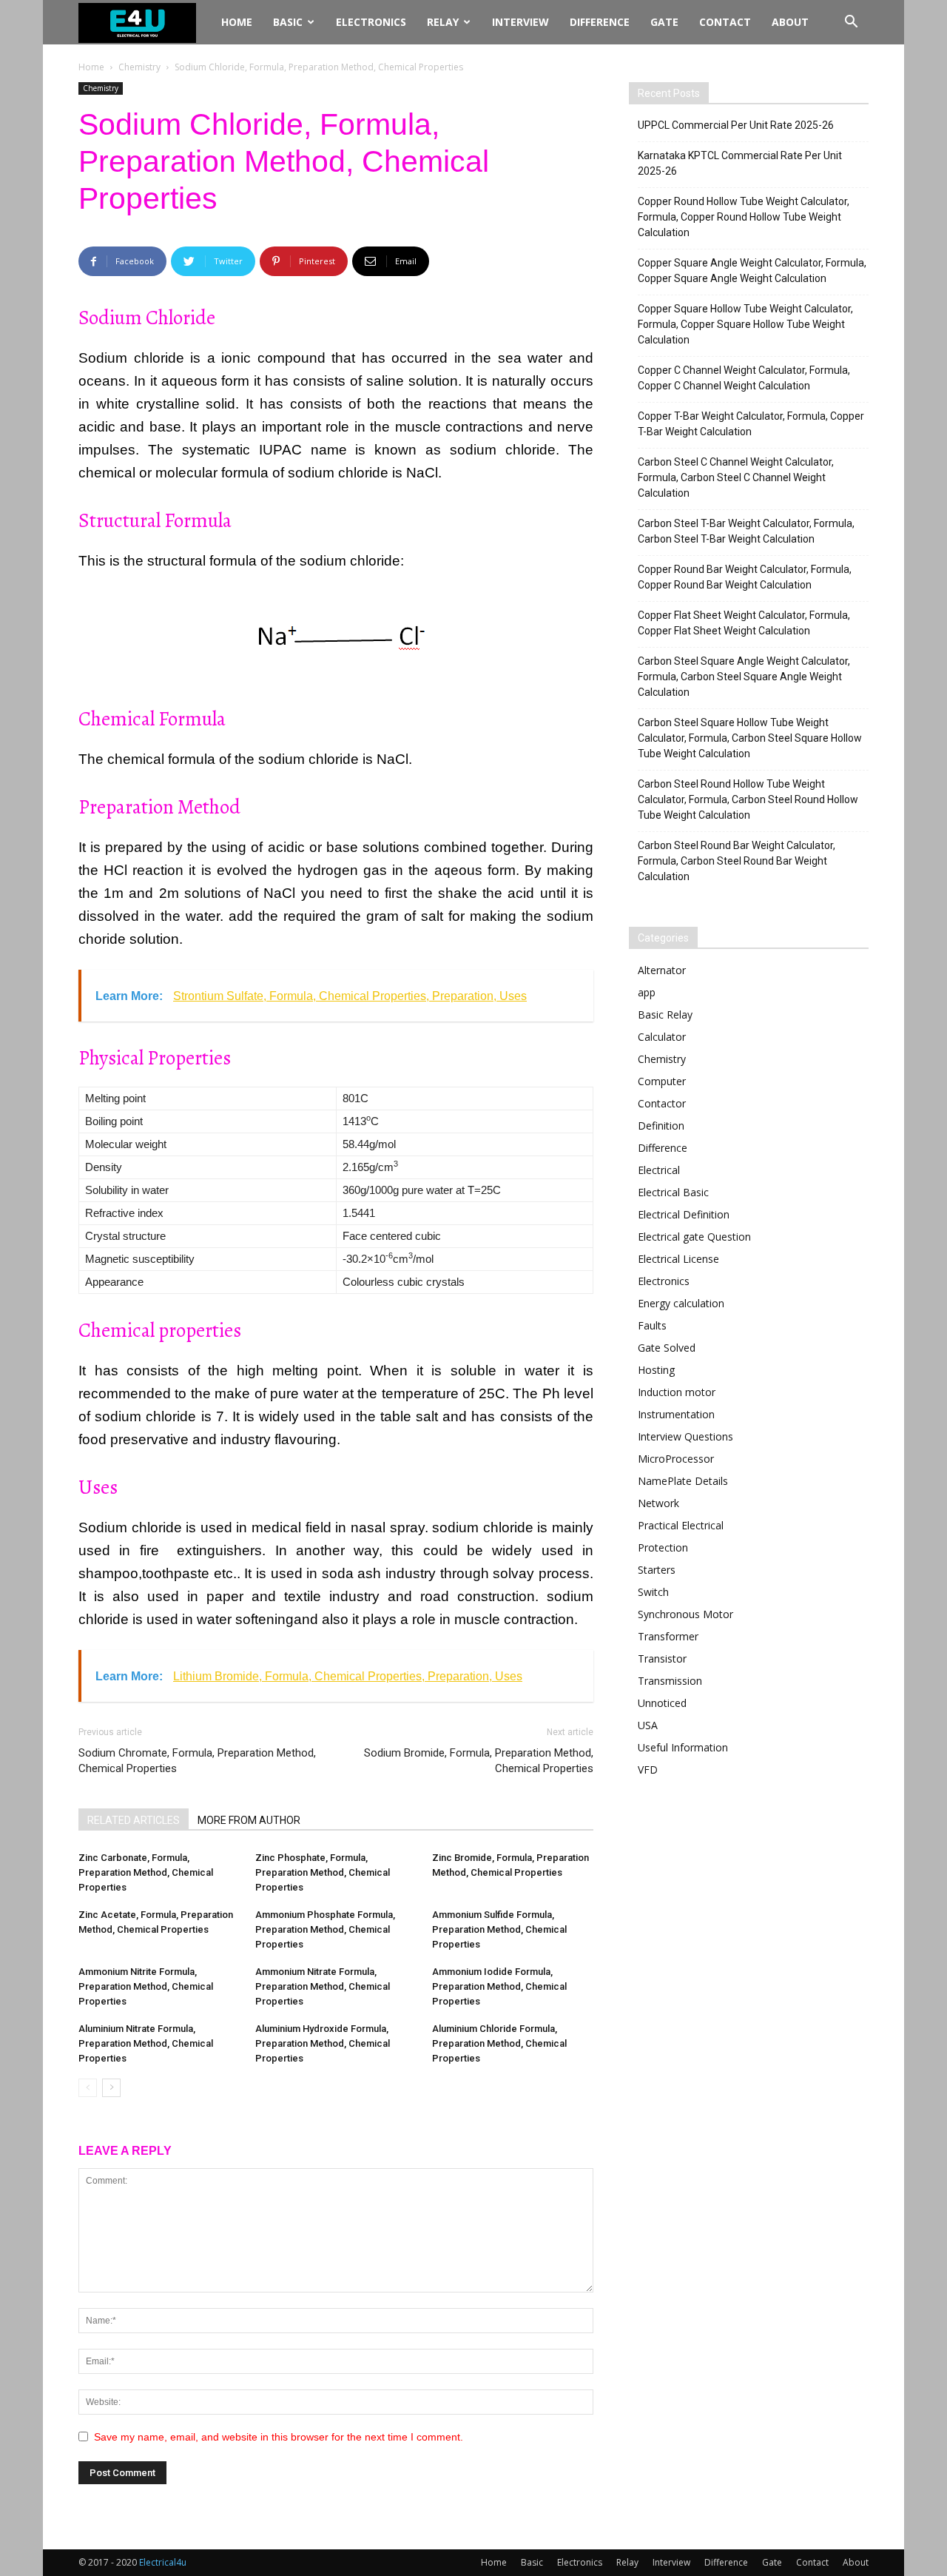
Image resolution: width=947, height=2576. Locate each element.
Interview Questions (685, 1436)
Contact (725, 22)
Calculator (662, 1037)
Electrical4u (163, 2562)
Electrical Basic (673, 1192)
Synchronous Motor (685, 1614)
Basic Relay (665, 1014)
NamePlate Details (683, 1481)
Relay (443, 22)
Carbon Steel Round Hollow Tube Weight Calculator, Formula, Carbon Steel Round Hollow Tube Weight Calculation (748, 799)
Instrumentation (676, 1414)
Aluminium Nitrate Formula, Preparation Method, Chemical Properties (146, 2043)
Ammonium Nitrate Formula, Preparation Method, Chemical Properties (323, 1986)
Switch (653, 1592)
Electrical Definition (684, 1214)
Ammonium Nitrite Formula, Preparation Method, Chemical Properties (146, 1986)
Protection (663, 1547)
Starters (657, 1570)
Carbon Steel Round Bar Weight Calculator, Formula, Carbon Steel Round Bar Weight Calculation (737, 861)
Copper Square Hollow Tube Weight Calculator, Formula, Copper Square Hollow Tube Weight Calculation (745, 324)
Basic (288, 22)
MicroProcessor (676, 1459)
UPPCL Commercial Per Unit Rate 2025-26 (736, 125)
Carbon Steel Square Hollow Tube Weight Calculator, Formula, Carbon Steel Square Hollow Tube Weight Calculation (750, 738)
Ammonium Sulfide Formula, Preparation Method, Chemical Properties (499, 1929)
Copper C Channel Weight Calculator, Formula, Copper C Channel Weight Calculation (744, 378)
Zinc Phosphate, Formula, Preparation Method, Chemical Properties (323, 1872)
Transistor (662, 1658)
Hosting (656, 1370)
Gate (664, 22)
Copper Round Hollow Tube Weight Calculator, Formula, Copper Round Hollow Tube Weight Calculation (744, 217)
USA (648, 1725)
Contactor (662, 1103)
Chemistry (139, 67)
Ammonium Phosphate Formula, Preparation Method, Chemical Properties (325, 1929)
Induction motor (677, 1392)
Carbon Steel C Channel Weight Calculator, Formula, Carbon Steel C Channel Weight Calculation (736, 477)
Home (237, 22)
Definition (661, 1126)
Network (658, 1503)
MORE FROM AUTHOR (249, 1820)
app (647, 992)
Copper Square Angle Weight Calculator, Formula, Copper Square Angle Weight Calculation (752, 271)
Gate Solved (667, 1348)
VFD (648, 1770)
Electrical (659, 1170)
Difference (600, 22)
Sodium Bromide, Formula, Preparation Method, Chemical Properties (479, 1761)
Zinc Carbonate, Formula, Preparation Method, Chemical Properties (146, 1872)
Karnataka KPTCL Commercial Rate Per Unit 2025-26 (740, 163)
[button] (851, 23)
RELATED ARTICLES (134, 1820)
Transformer (668, 1636)
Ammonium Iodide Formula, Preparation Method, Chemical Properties (499, 1986)
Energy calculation (681, 1303)
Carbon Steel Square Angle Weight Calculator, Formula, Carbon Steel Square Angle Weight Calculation (744, 677)
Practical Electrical (681, 1525)
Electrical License (678, 1259)
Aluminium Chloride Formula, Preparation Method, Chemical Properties (499, 2043)
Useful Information (683, 1747)
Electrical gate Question (694, 1237)
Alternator (662, 970)
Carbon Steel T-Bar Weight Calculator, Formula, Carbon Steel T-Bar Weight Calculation (746, 531)
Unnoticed (662, 1703)
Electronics (371, 22)
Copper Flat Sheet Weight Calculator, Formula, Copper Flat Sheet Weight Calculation (744, 623)
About (790, 22)
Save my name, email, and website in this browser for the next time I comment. (279, 2437)
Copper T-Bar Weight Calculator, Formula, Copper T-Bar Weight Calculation (751, 424)
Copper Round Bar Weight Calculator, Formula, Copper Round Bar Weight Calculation (745, 577)
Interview (520, 22)
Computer (662, 1081)
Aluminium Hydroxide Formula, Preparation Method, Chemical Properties (323, 2043)
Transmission (670, 1681)
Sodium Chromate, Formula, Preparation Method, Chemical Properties (197, 1761)
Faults (652, 1325)
